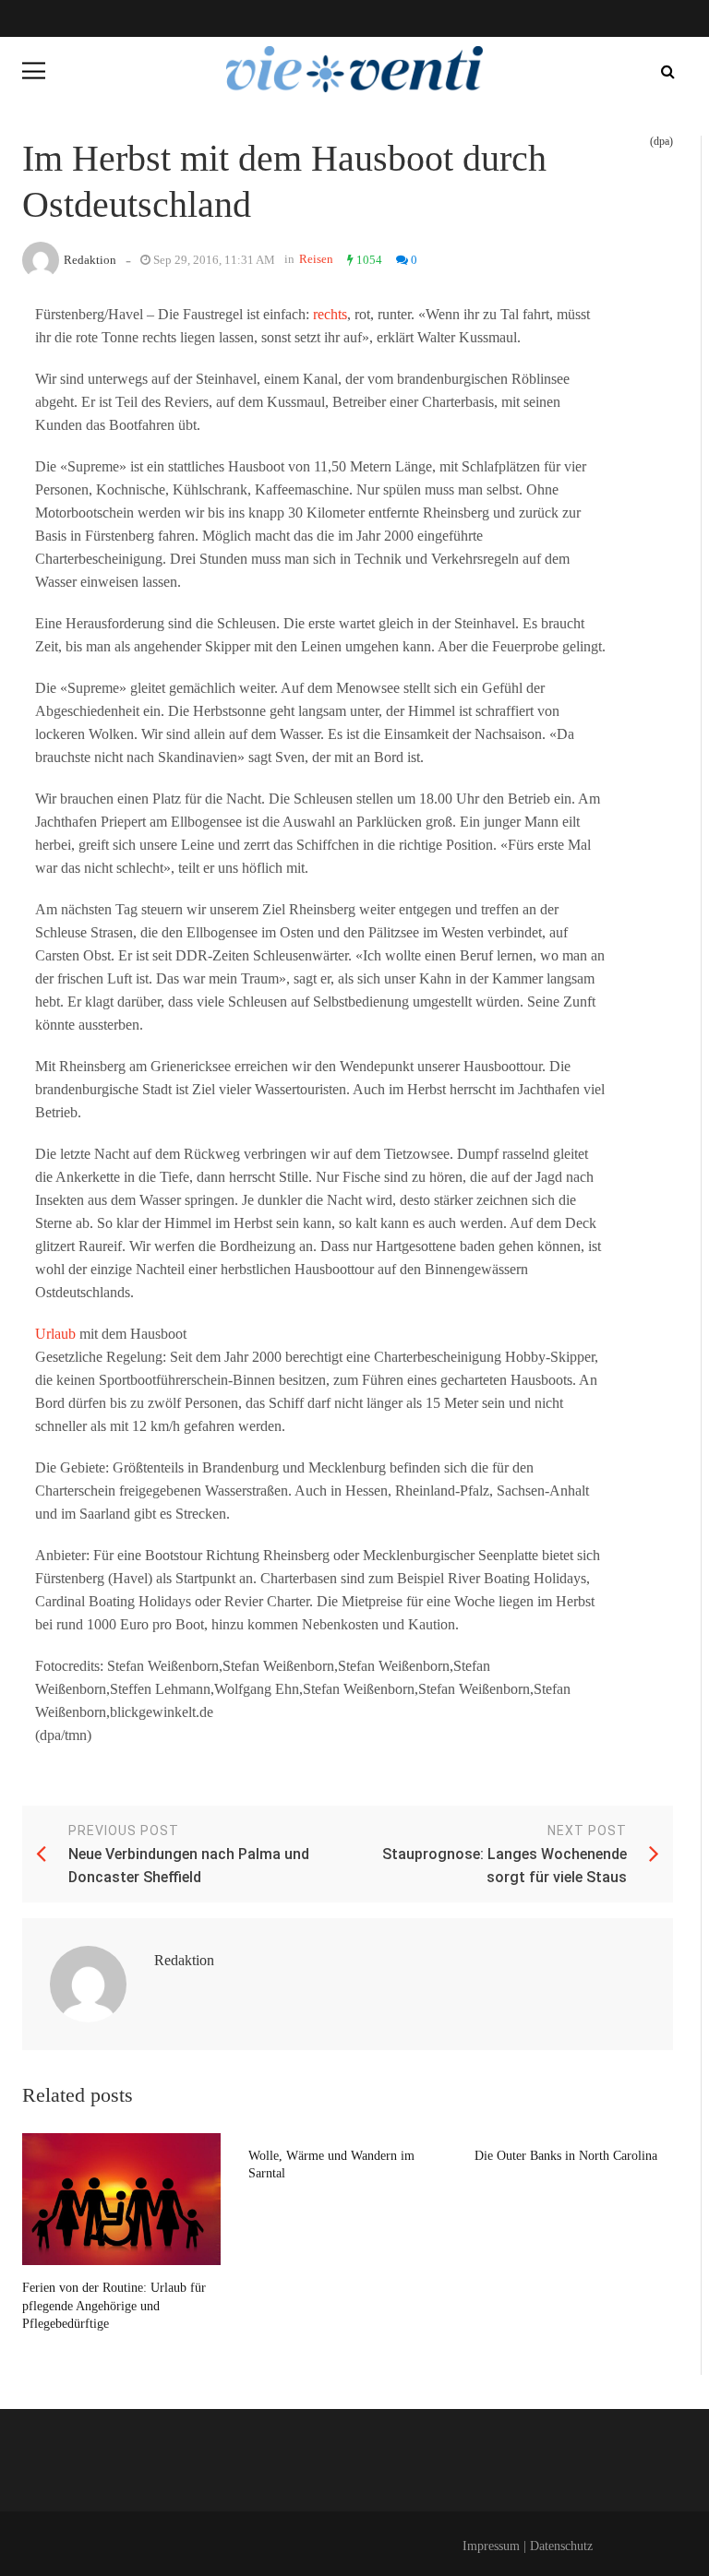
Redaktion (90, 260)
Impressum (491, 2546)
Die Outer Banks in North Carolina (566, 2156)
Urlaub (55, 1334)
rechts (330, 314)
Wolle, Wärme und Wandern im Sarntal (331, 2165)
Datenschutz (561, 2546)
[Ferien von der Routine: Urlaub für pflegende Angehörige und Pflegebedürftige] (121, 2199)
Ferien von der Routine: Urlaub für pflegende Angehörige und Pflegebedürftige (114, 2306)
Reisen (316, 259)
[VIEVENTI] (354, 69)
